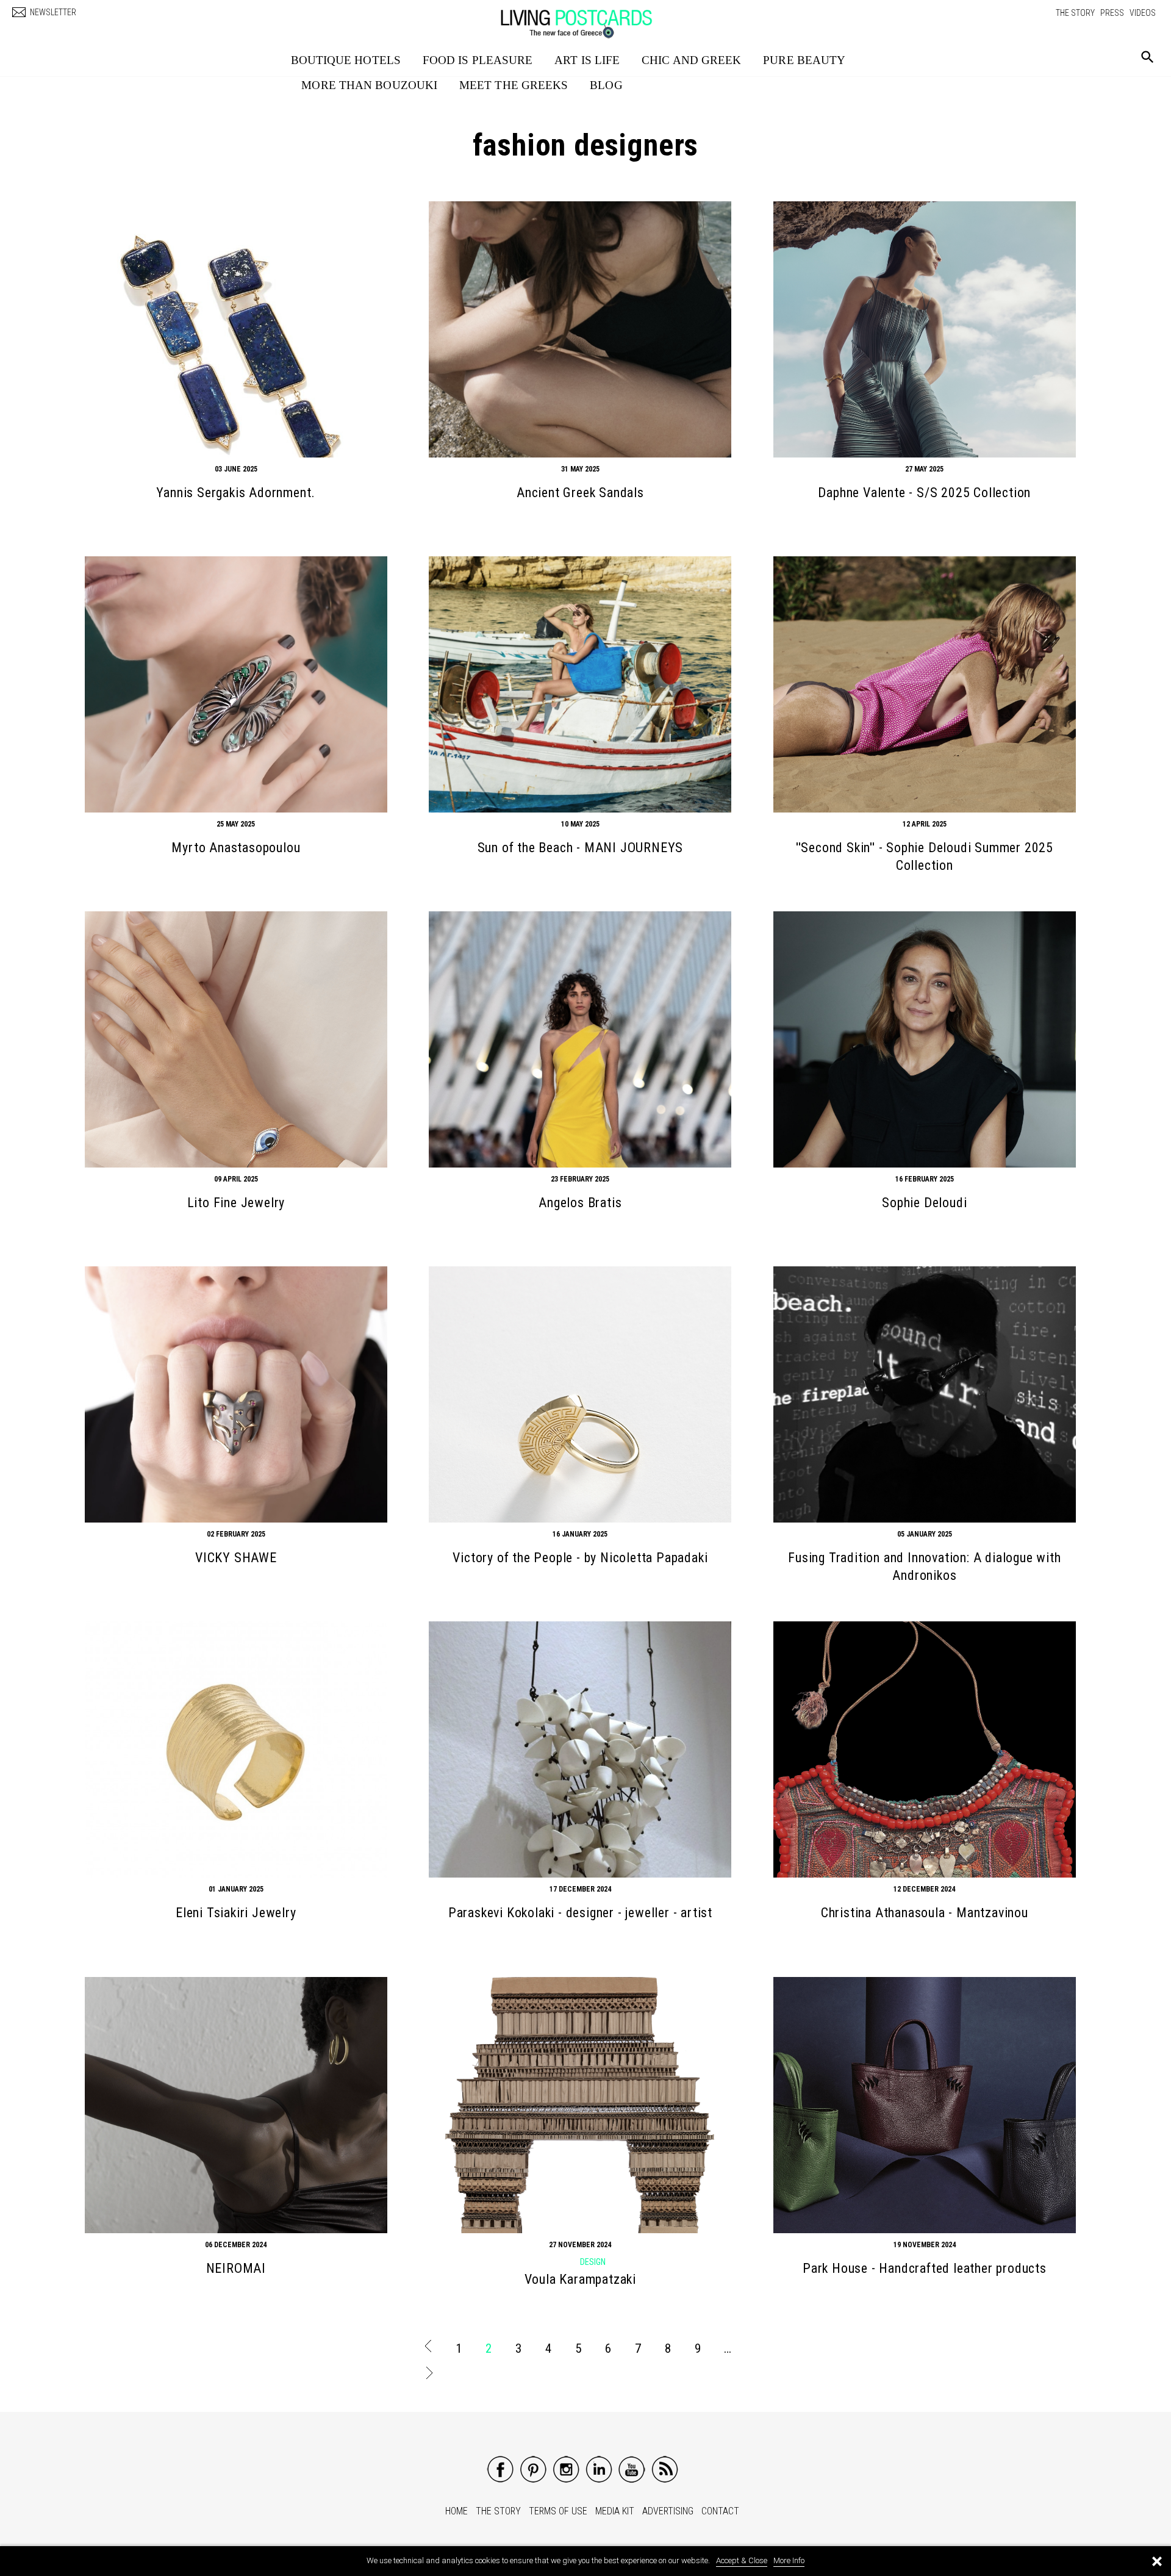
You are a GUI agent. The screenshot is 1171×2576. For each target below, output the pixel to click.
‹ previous (428, 2348)
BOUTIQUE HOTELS (346, 60)
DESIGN (593, 2262)
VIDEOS (1143, 13)
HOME (457, 2511)
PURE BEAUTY (804, 60)
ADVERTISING (668, 2511)
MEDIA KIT (615, 2511)
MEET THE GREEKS (514, 85)
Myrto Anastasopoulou (236, 848)
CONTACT (720, 2511)
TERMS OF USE (558, 2511)
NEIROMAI (236, 2268)
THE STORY (1075, 13)
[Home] (589, 18)
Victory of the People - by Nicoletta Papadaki (580, 1558)
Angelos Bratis (580, 1203)
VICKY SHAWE (236, 1558)
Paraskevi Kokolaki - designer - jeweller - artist (580, 1913)
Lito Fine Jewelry (236, 1203)
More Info (789, 2560)
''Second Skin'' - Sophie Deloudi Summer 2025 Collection (925, 856)
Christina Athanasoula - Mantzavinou (925, 1913)
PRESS (1112, 13)
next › (428, 2375)
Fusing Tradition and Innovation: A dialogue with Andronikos (924, 1566)
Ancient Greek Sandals (580, 493)
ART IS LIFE (587, 60)
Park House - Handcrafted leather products (925, 2268)
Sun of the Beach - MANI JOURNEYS (581, 848)
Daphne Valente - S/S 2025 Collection (924, 493)
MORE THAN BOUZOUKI (369, 85)
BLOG (606, 85)
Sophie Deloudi (924, 1203)
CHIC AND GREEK (691, 60)
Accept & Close (742, 2560)
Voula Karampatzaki (580, 2279)
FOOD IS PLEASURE (478, 60)
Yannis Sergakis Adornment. (236, 493)
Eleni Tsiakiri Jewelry (236, 1913)
